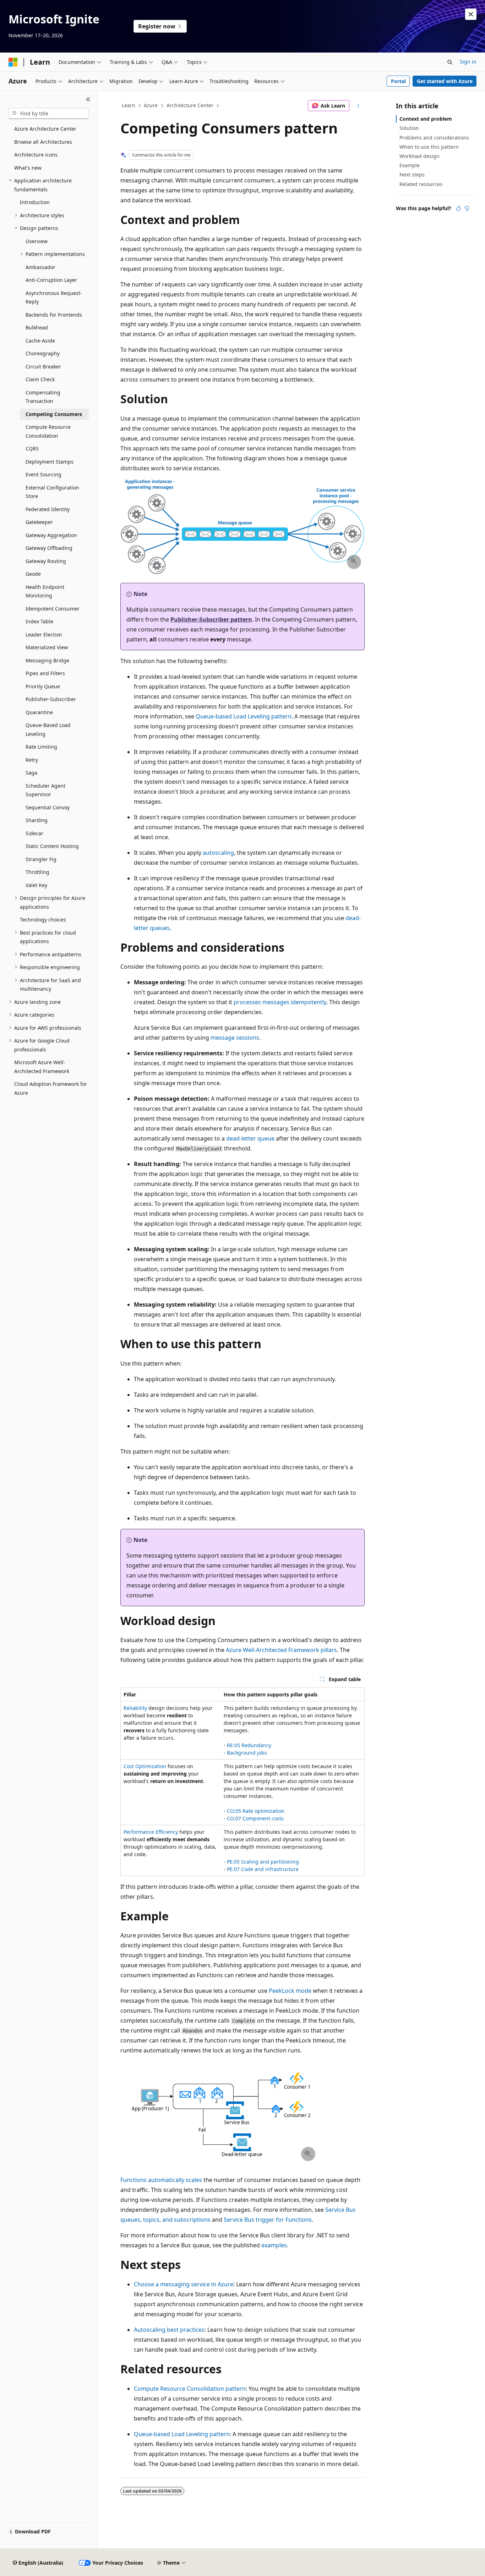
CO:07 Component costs (255, 1818)
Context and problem (426, 119)
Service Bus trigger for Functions (268, 2220)
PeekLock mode (290, 1991)
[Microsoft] (13, 62)
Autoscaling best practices (169, 2330)
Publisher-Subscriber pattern (211, 619)
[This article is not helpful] (467, 208)
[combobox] (49, 114)
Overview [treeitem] (37, 241)
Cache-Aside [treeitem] (40, 341)
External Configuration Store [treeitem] (52, 492)
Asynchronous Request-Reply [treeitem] (54, 297)
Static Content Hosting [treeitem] (52, 846)
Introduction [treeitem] (35, 202)
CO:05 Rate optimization (256, 1811)
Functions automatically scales (161, 2180)
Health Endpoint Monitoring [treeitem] (45, 591)
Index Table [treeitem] (39, 621)
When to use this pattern (429, 147)
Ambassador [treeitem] (40, 267)
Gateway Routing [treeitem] (46, 561)
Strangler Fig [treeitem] (41, 859)
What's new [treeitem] (28, 168)
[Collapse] (88, 99)
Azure (151, 105)
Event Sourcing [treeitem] (43, 474)
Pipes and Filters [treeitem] (45, 673)
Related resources (421, 184)
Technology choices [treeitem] (43, 920)
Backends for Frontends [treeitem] (54, 315)
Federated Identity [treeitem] (48, 509)
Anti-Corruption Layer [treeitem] (51, 280)
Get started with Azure (445, 81)
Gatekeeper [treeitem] (39, 522)
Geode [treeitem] (33, 574)
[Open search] (450, 62)
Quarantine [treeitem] (39, 712)
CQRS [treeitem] (32, 449)
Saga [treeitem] (31, 773)
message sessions (235, 1038)
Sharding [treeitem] (37, 820)
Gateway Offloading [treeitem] (49, 548)
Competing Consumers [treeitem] (54, 414)
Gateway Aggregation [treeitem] (51, 535)
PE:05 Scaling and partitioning (263, 1862)
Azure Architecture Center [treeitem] (45, 129)
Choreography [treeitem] (43, 353)
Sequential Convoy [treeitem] (48, 807)
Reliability (135, 1708)
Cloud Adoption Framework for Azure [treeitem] (51, 1088)
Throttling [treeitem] (37, 872)
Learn (129, 105)
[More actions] (358, 106)
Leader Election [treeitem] (44, 635)
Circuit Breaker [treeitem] (43, 367)
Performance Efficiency (151, 1832)
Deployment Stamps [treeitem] (50, 462)
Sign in (468, 62)
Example (410, 165)
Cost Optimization (145, 1766)
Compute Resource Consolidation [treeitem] (48, 431)
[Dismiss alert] (471, 14)
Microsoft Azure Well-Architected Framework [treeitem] (42, 1067)
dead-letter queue (250, 1138)
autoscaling (218, 853)
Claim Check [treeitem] (40, 379)
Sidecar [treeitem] (34, 833)
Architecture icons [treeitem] (36, 155)
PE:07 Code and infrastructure (263, 1869)
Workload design (419, 156)
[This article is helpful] (458, 208)
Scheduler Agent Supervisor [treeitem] (45, 790)
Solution (409, 128)
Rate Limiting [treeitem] (41, 747)
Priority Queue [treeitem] (43, 686)
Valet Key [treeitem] (36, 885)
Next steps (412, 174)
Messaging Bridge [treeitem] (47, 660)
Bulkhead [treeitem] (37, 327)
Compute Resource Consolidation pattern (190, 2389)
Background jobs (247, 1753)
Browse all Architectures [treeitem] (43, 142)
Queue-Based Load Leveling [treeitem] (48, 729)
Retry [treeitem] (32, 760)
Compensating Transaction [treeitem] (43, 397)
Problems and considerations (434, 138)
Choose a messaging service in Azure (184, 2284)
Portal (398, 81)
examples (274, 2245)
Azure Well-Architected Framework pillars (281, 1650)
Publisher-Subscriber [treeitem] (51, 699)
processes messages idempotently (280, 1002)
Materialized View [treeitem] (47, 647)
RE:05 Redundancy (249, 1745)
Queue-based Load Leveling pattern (244, 716)
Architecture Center (190, 105)
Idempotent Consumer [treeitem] (53, 609)
